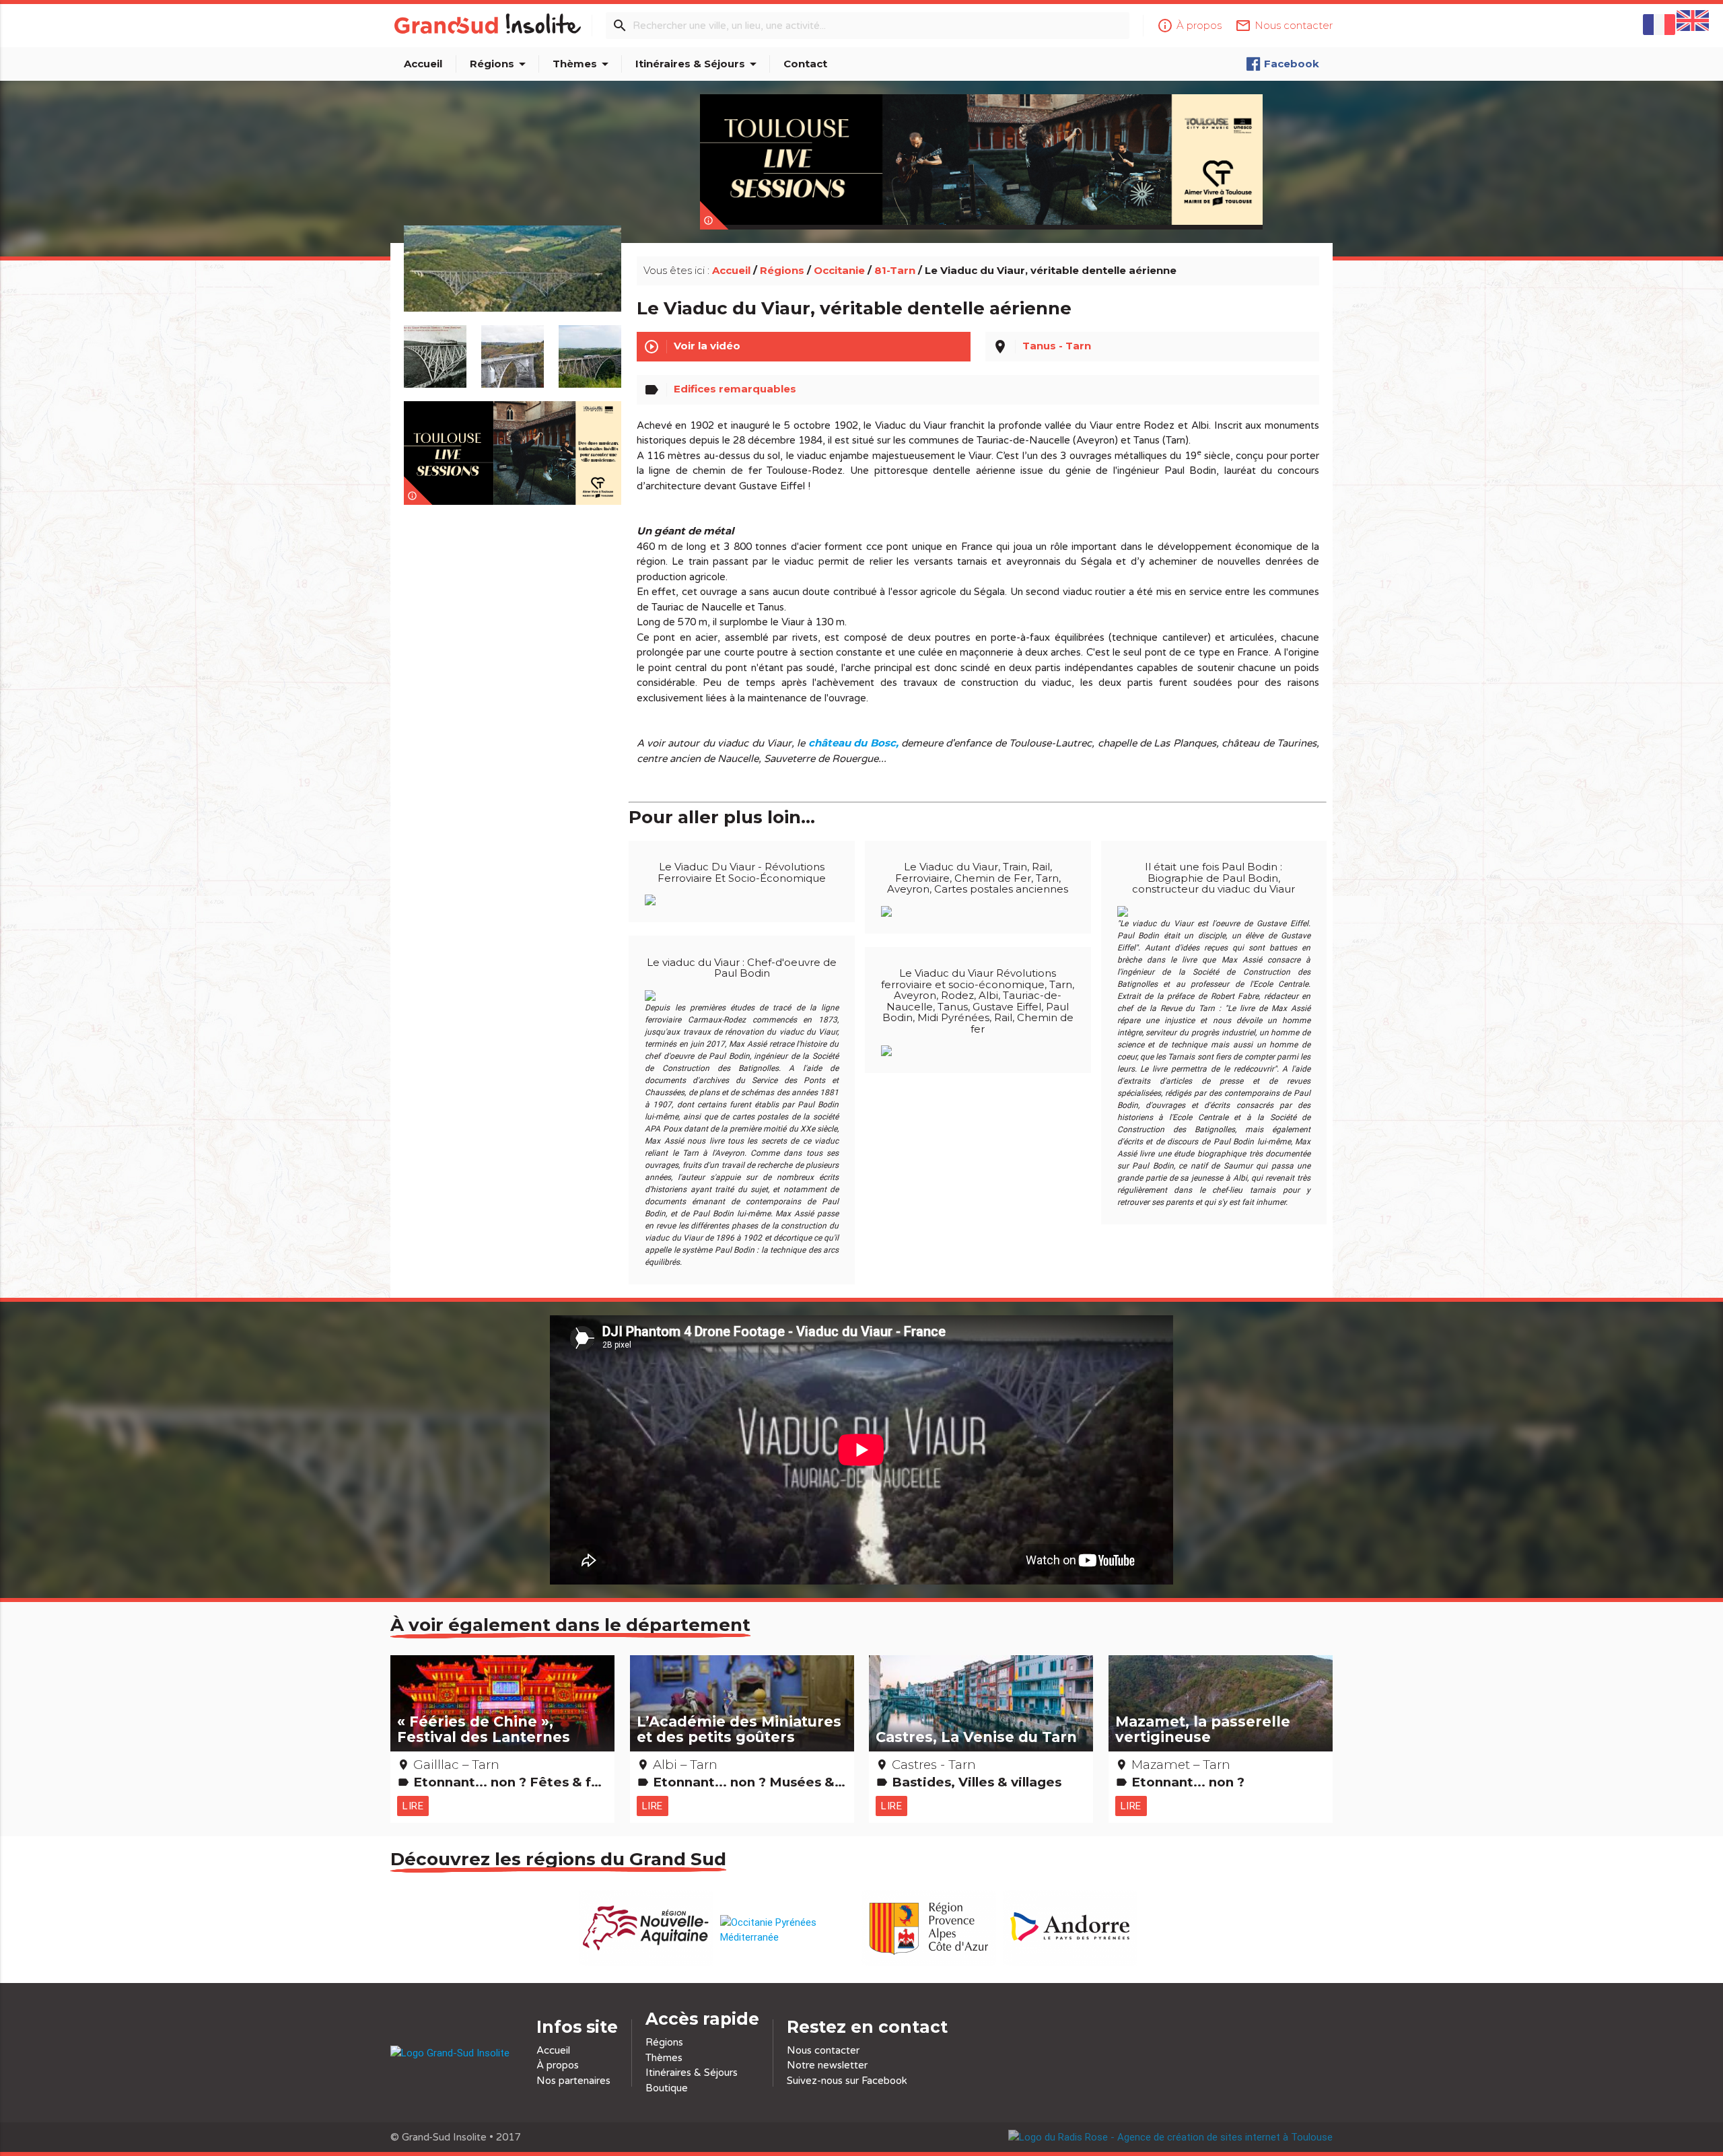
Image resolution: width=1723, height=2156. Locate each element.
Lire (413, 1806)
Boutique (667, 2088)
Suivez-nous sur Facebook (847, 2081)
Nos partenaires (573, 2081)
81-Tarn (895, 270)
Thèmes (583, 64)
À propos (558, 2065)
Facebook (1292, 64)
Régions (500, 64)
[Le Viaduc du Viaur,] (513, 284)
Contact (805, 64)
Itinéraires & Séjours (698, 64)
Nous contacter (823, 2050)
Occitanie (839, 270)
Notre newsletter (827, 2065)
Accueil (423, 64)
